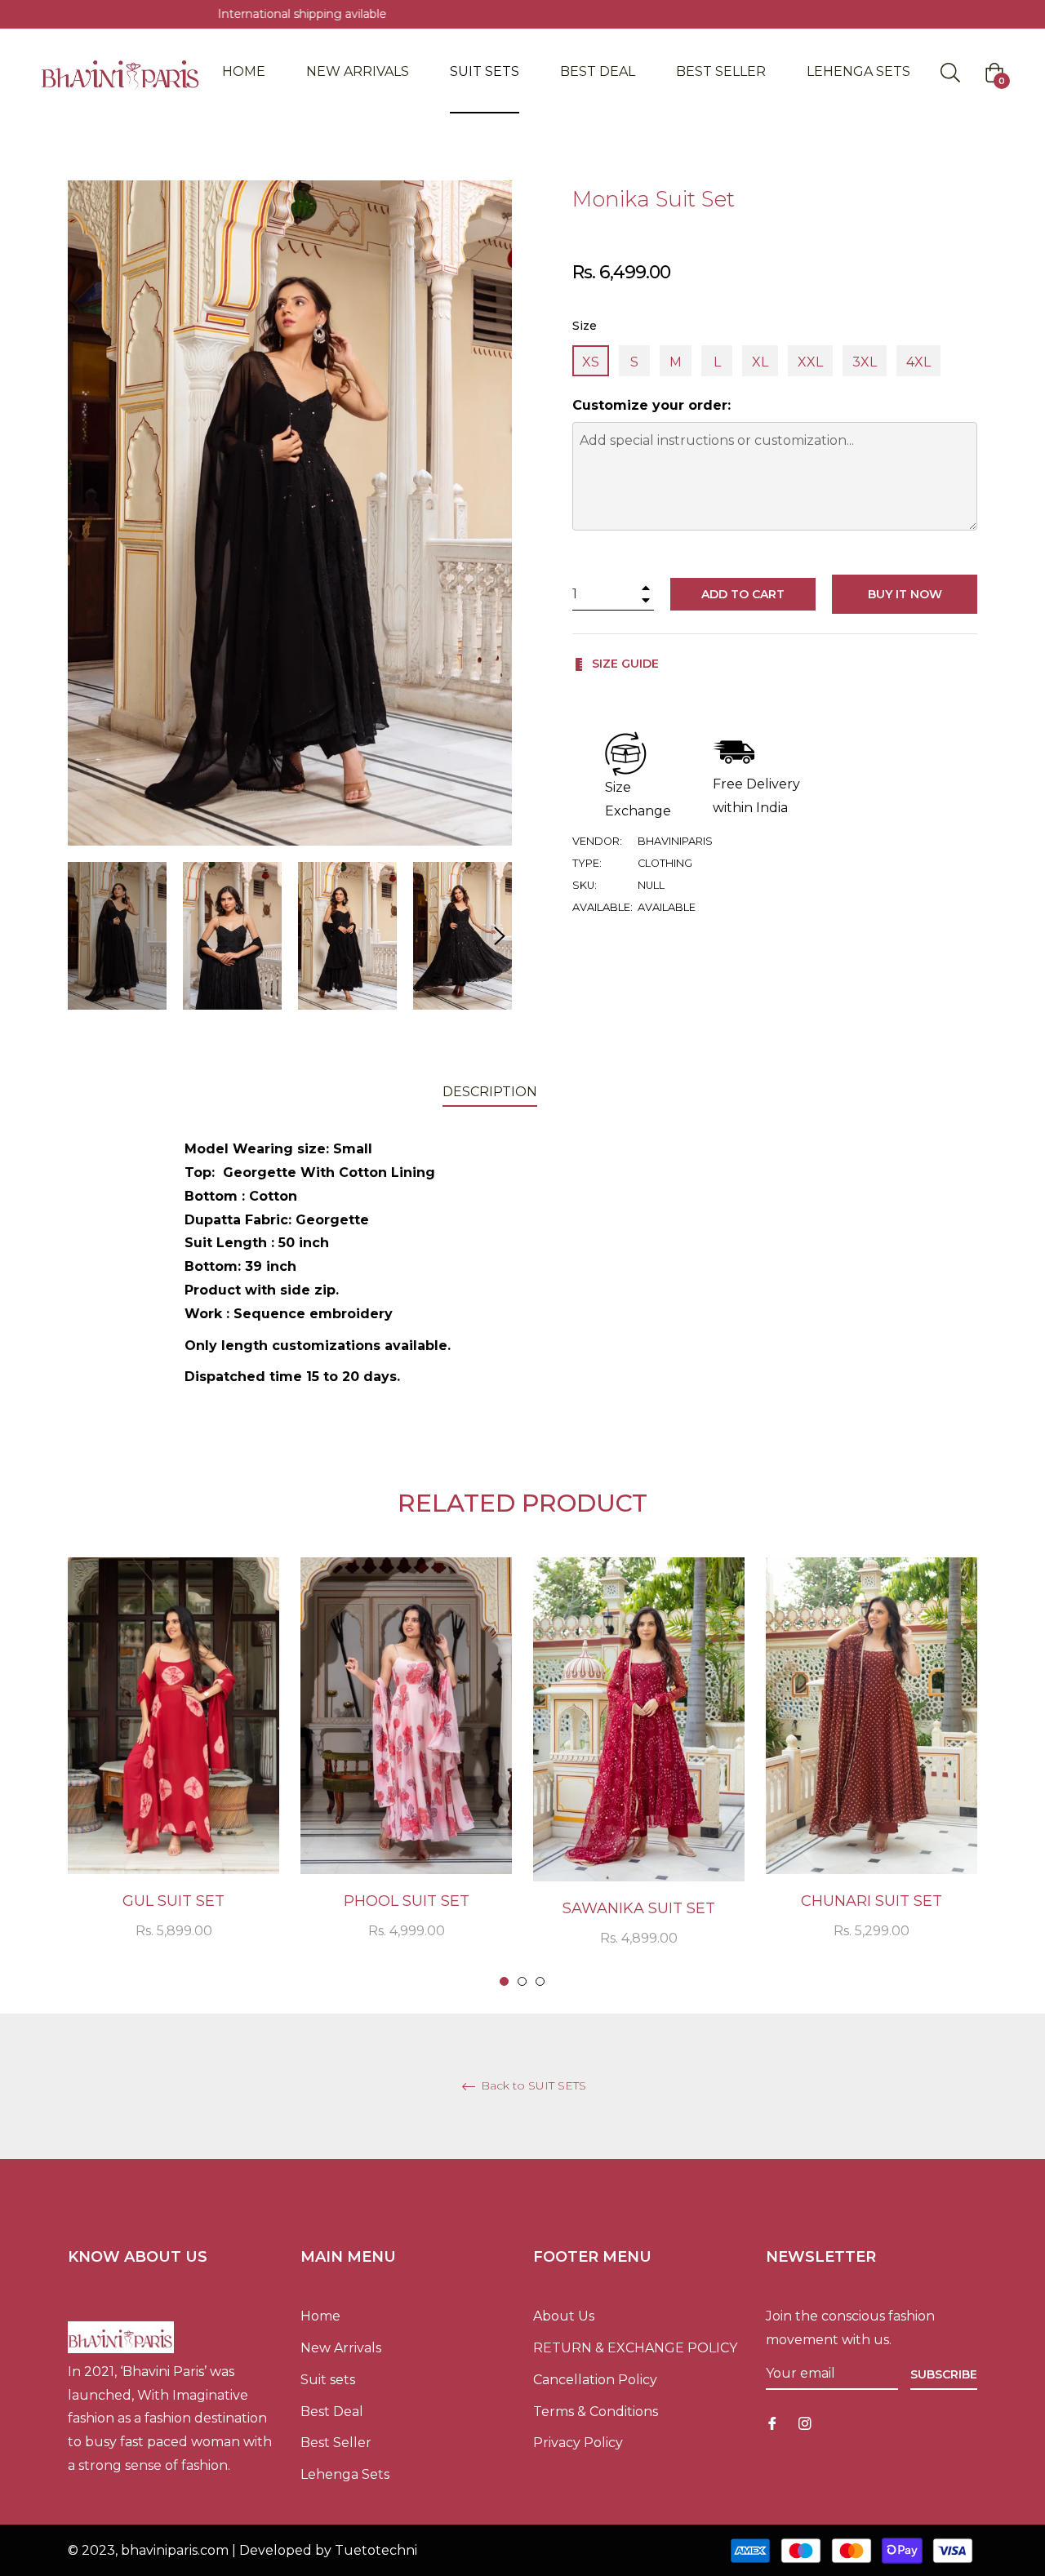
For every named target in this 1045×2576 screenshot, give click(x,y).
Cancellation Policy (595, 2380)
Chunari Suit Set (872, 1901)
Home (320, 2316)
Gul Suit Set (173, 1901)
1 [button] (504, 1981)
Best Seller (336, 2443)
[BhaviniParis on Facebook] (772, 2423)
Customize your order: (651, 405)
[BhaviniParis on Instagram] (805, 2423)
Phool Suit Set (407, 1901)
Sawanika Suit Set (639, 1908)
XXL (810, 362)
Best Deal (332, 2412)
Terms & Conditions (596, 2412)
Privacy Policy (578, 2443)
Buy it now (905, 594)
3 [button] (540, 1981)
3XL (865, 362)
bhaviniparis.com (175, 2550)
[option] (173, 1770)
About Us (564, 2316)
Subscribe (944, 2374)
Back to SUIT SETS (532, 2086)
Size (585, 326)
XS (591, 362)
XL (760, 362)
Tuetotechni (376, 2550)
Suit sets (328, 2380)
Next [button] (500, 936)
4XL (918, 362)
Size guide (624, 664)
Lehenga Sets (345, 2474)
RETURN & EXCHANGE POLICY (635, 2348)
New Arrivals (341, 2348)
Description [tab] (490, 1092)
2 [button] (522, 1981)
